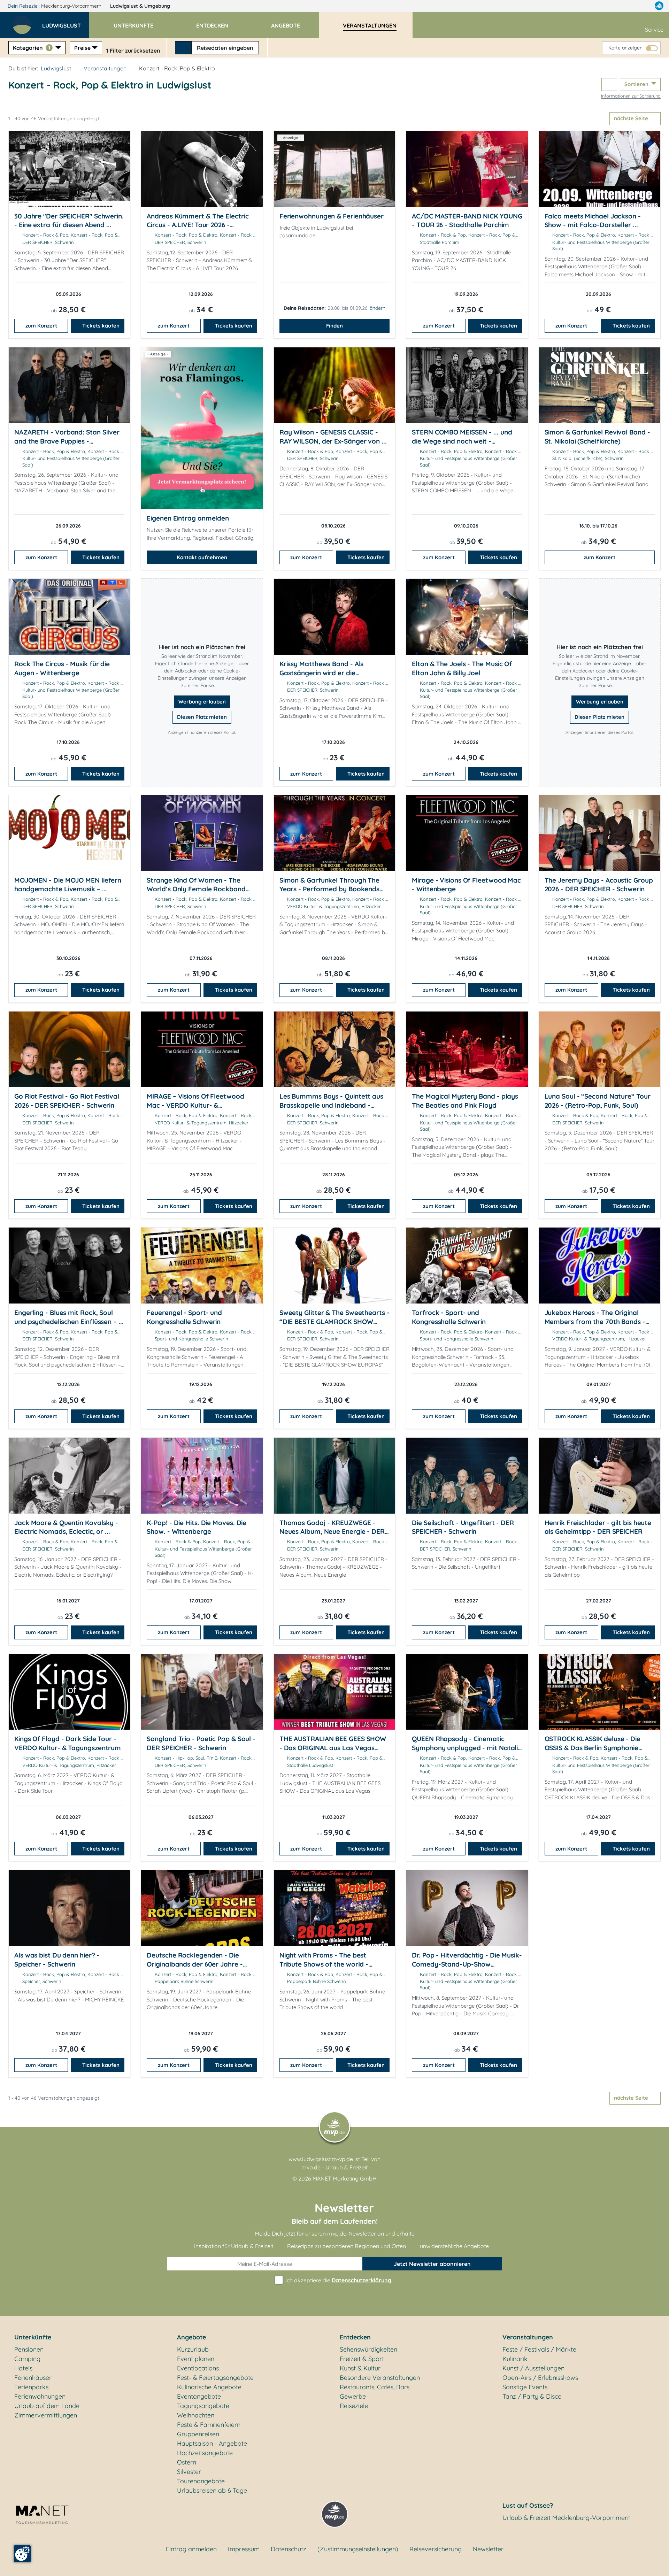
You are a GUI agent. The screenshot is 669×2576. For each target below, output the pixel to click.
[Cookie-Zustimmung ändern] (22, 2554)
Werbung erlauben (202, 702)
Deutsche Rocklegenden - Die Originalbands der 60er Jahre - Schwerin (195, 1964)
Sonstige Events (525, 2387)
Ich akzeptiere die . (338, 2280)
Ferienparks (31, 2387)
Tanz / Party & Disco (532, 2396)
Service (654, 30)
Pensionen (29, 2349)
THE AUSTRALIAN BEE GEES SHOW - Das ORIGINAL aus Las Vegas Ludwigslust (333, 1748)
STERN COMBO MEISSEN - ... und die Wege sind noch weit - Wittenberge (462, 441)
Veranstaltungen (105, 68)
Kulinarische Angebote (209, 2387)
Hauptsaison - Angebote (212, 2443)
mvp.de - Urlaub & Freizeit (334, 2167)
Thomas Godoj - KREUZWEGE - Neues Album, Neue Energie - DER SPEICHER (332, 1532)
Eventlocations (198, 2368)
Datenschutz (289, 2549)
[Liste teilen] (609, 84)
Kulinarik (515, 2359)
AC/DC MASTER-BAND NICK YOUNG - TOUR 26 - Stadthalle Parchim (467, 221)
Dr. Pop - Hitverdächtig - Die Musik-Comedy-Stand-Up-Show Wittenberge (467, 1964)
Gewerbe (353, 2396)
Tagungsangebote (203, 2406)
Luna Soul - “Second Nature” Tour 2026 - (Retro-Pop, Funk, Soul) (598, 1101)
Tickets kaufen (101, 326)
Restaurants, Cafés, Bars (375, 2387)
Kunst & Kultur (360, 2368)
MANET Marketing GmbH (345, 2178)
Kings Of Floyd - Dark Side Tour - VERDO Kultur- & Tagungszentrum (68, 1743)
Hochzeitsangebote (205, 2453)
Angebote (191, 2337)
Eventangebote (199, 2396)
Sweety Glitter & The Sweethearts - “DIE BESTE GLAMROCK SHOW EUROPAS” (334, 1321)
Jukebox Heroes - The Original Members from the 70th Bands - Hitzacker (595, 1321)
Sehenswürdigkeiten (368, 2349)
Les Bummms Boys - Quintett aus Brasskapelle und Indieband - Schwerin (331, 1105)
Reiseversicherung (436, 2549)
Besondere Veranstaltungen (380, 2378)
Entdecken (355, 2337)
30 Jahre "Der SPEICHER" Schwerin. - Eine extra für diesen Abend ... (69, 221)
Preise (82, 48)
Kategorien (32, 48)
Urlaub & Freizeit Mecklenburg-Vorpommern (567, 2518)
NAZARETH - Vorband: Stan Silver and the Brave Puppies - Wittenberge (67, 441)
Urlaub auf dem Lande (47, 2406)
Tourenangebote (201, 2481)
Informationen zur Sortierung (631, 96)
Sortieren (637, 84)
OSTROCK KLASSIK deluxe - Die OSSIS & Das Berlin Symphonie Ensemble (593, 1748)
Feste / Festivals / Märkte (539, 2349)
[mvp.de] (659, 6)
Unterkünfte (33, 2337)
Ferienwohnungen (40, 2396)
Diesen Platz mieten (202, 717)
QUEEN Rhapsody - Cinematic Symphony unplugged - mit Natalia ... (467, 1748)
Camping (27, 2359)
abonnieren (432, 2264)
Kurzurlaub (193, 2349)
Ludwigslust (140, 6)
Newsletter (488, 2549)
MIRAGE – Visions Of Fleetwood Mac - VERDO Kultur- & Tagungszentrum (195, 1105)
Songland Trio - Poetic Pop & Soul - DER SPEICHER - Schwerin (201, 1743)
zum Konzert (41, 326)
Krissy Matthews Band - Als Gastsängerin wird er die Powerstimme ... (322, 673)
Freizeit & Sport (362, 2359)
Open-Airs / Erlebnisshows (540, 2378)
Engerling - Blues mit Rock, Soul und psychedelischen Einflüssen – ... (69, 1317)
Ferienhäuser (33, 2378)
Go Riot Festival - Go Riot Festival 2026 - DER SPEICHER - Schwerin (67, 1101)
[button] (66, 22)
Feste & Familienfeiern (209, 2425)
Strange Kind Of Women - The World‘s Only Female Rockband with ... (196, 889)
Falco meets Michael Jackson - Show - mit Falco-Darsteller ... (593, 221)
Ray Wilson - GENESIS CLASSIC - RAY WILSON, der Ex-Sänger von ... (333, 437)
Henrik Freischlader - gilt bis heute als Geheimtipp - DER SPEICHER (598, 1527)
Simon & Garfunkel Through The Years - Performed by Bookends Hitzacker (329, 889)
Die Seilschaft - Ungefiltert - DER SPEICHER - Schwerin (463, 1527)
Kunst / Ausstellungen (533, 2368)
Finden (334, 326)
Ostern (187, 2462)
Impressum (244, 2549)
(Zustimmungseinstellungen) (358, 2549)
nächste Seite (632, 118)
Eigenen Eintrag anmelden (188, 518)
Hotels (23, 2368)
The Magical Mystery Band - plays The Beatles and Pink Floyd (465, 1101)
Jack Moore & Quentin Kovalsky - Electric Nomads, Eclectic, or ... (66, 1527)
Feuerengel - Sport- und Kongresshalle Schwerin (184, 1317)
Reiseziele (354, 2406)
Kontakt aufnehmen (202, 557)
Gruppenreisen (198, 2434)
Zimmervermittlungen (46, 2415)
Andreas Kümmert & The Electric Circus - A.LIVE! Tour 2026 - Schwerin (198, 225)
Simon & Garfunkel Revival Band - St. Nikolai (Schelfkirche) (597, 437)
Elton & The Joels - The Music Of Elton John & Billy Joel (462, 668)
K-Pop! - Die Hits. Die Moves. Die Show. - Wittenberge (197, 1527)
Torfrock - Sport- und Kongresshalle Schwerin (449, 1317)
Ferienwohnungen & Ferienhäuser (332, 216)
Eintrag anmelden (191, 2549)
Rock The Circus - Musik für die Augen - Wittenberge (62, 668)
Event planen (196, 2359)
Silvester (189, 2472)
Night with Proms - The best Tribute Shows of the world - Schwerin (324, 1964)
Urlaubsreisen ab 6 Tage (212, 2490)
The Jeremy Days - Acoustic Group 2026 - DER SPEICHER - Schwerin (599, 885)
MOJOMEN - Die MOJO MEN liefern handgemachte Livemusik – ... (68, 885)
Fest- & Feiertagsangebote (215, 2378)
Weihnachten (196, 2415)
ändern (378, 308)
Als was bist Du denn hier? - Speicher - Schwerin (57, 1960)
